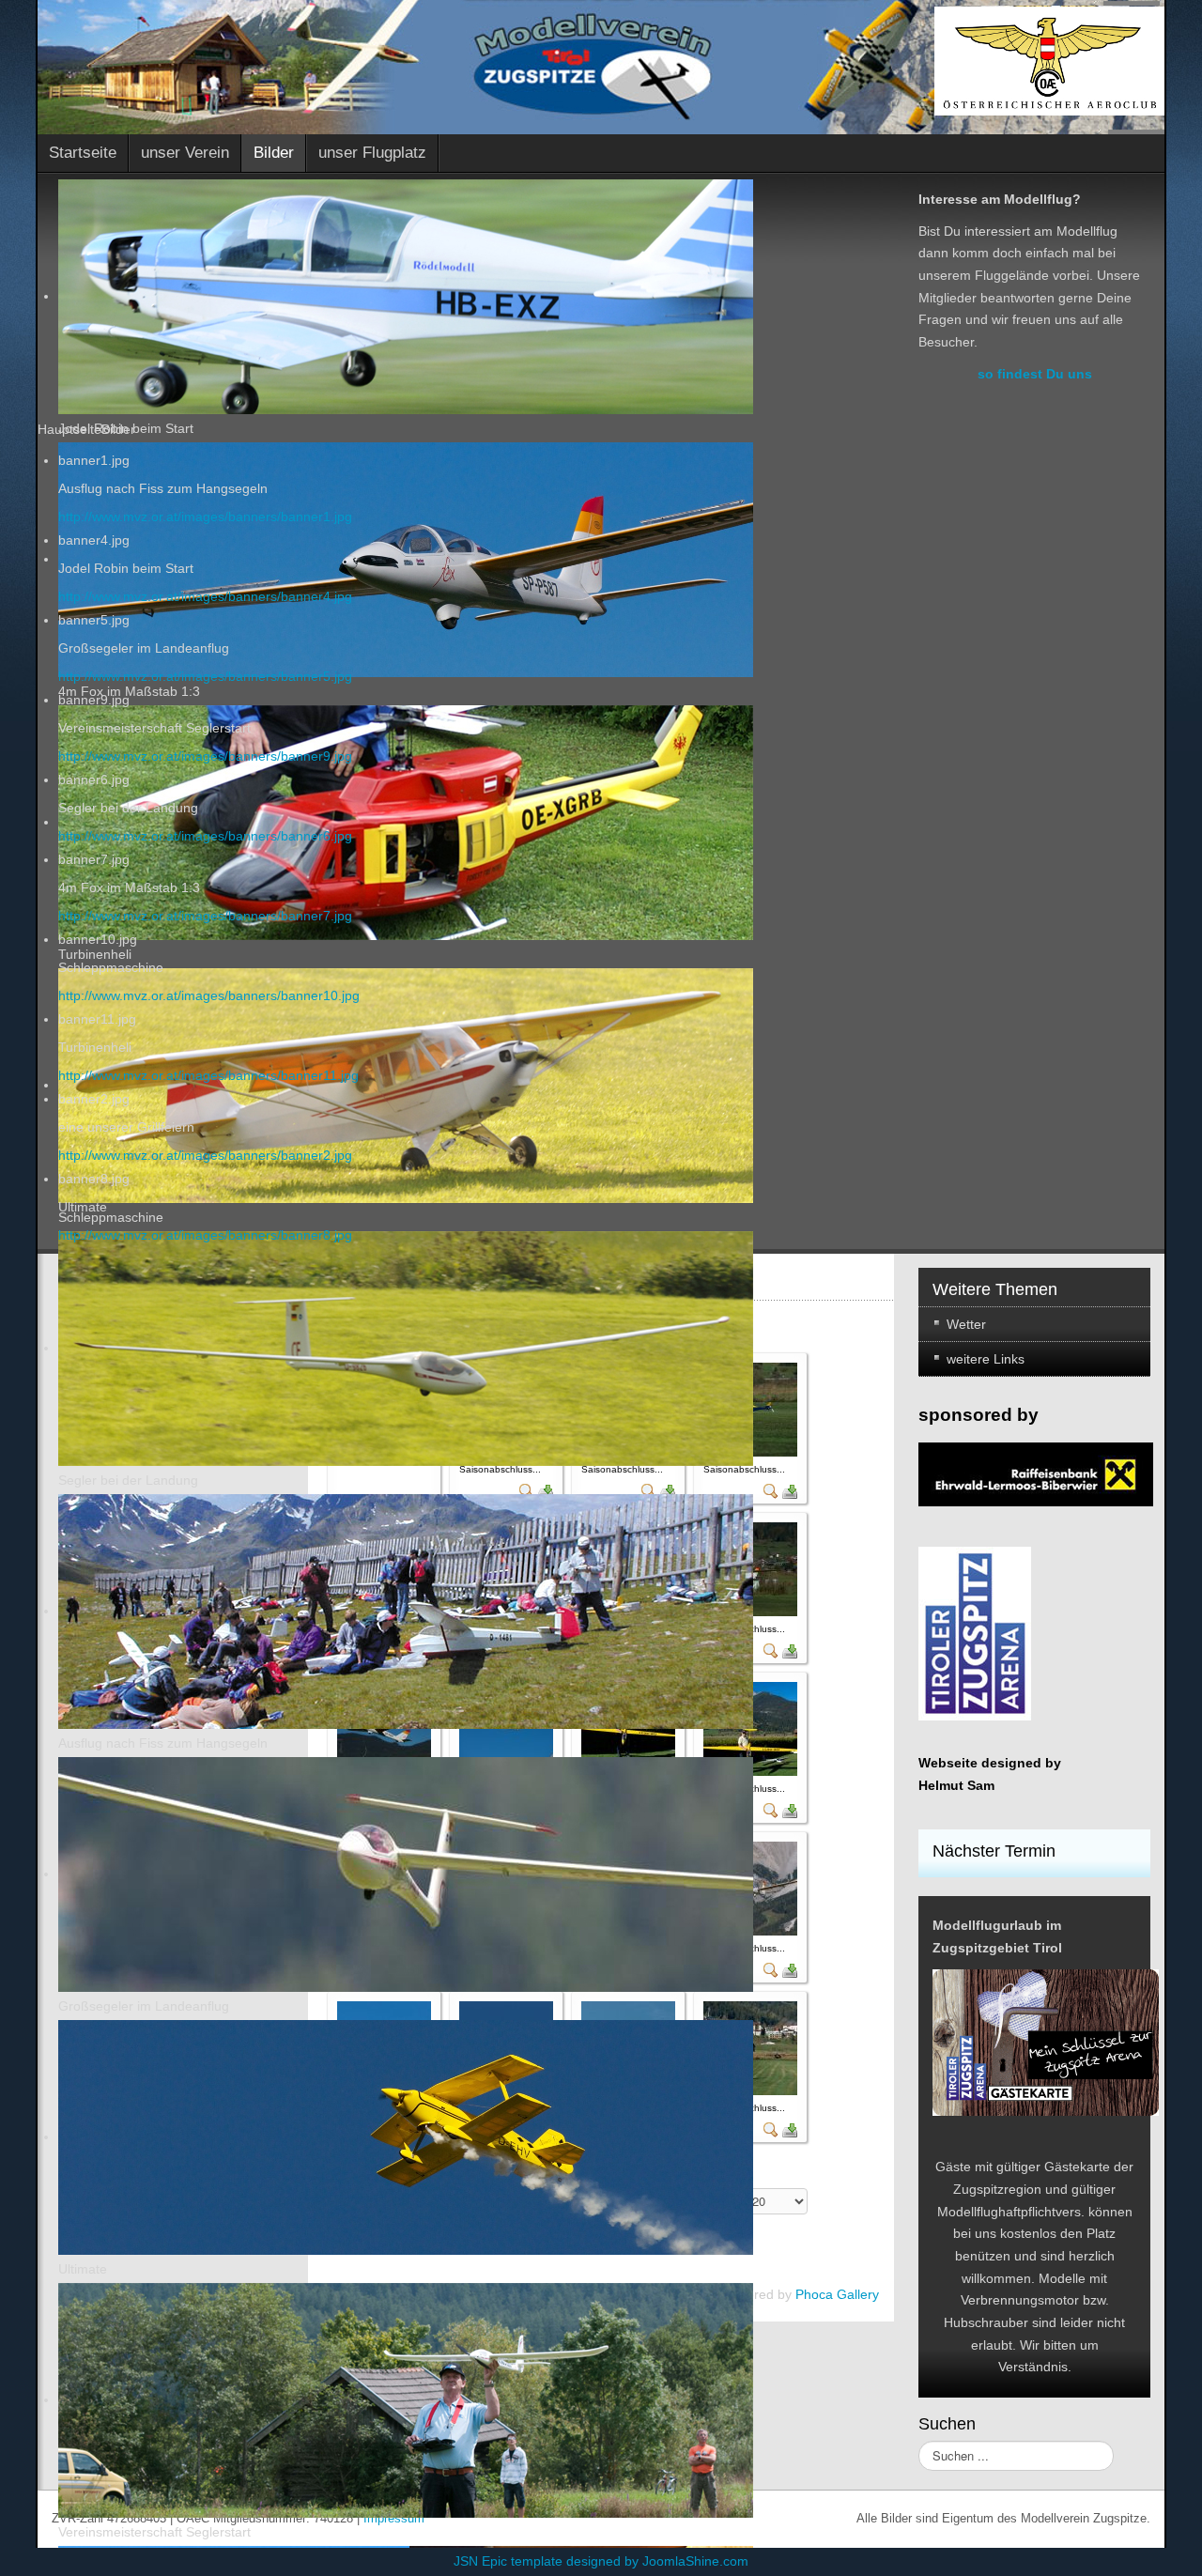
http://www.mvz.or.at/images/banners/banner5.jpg (205, 676)
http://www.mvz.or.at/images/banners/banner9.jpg (205, 756)
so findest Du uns (1035, 374)
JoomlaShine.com (695, 2561)
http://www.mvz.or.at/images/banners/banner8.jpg (205, 1235)
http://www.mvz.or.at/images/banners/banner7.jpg (205, 916)
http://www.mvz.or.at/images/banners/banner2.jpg (205, 1155)
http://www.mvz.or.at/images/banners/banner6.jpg (205, 836)
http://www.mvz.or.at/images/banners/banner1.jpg (205, 517)
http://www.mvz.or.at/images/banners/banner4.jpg (205, 596)
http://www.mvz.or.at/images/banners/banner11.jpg (208, 1075)
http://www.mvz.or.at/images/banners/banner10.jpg (209, 995)
